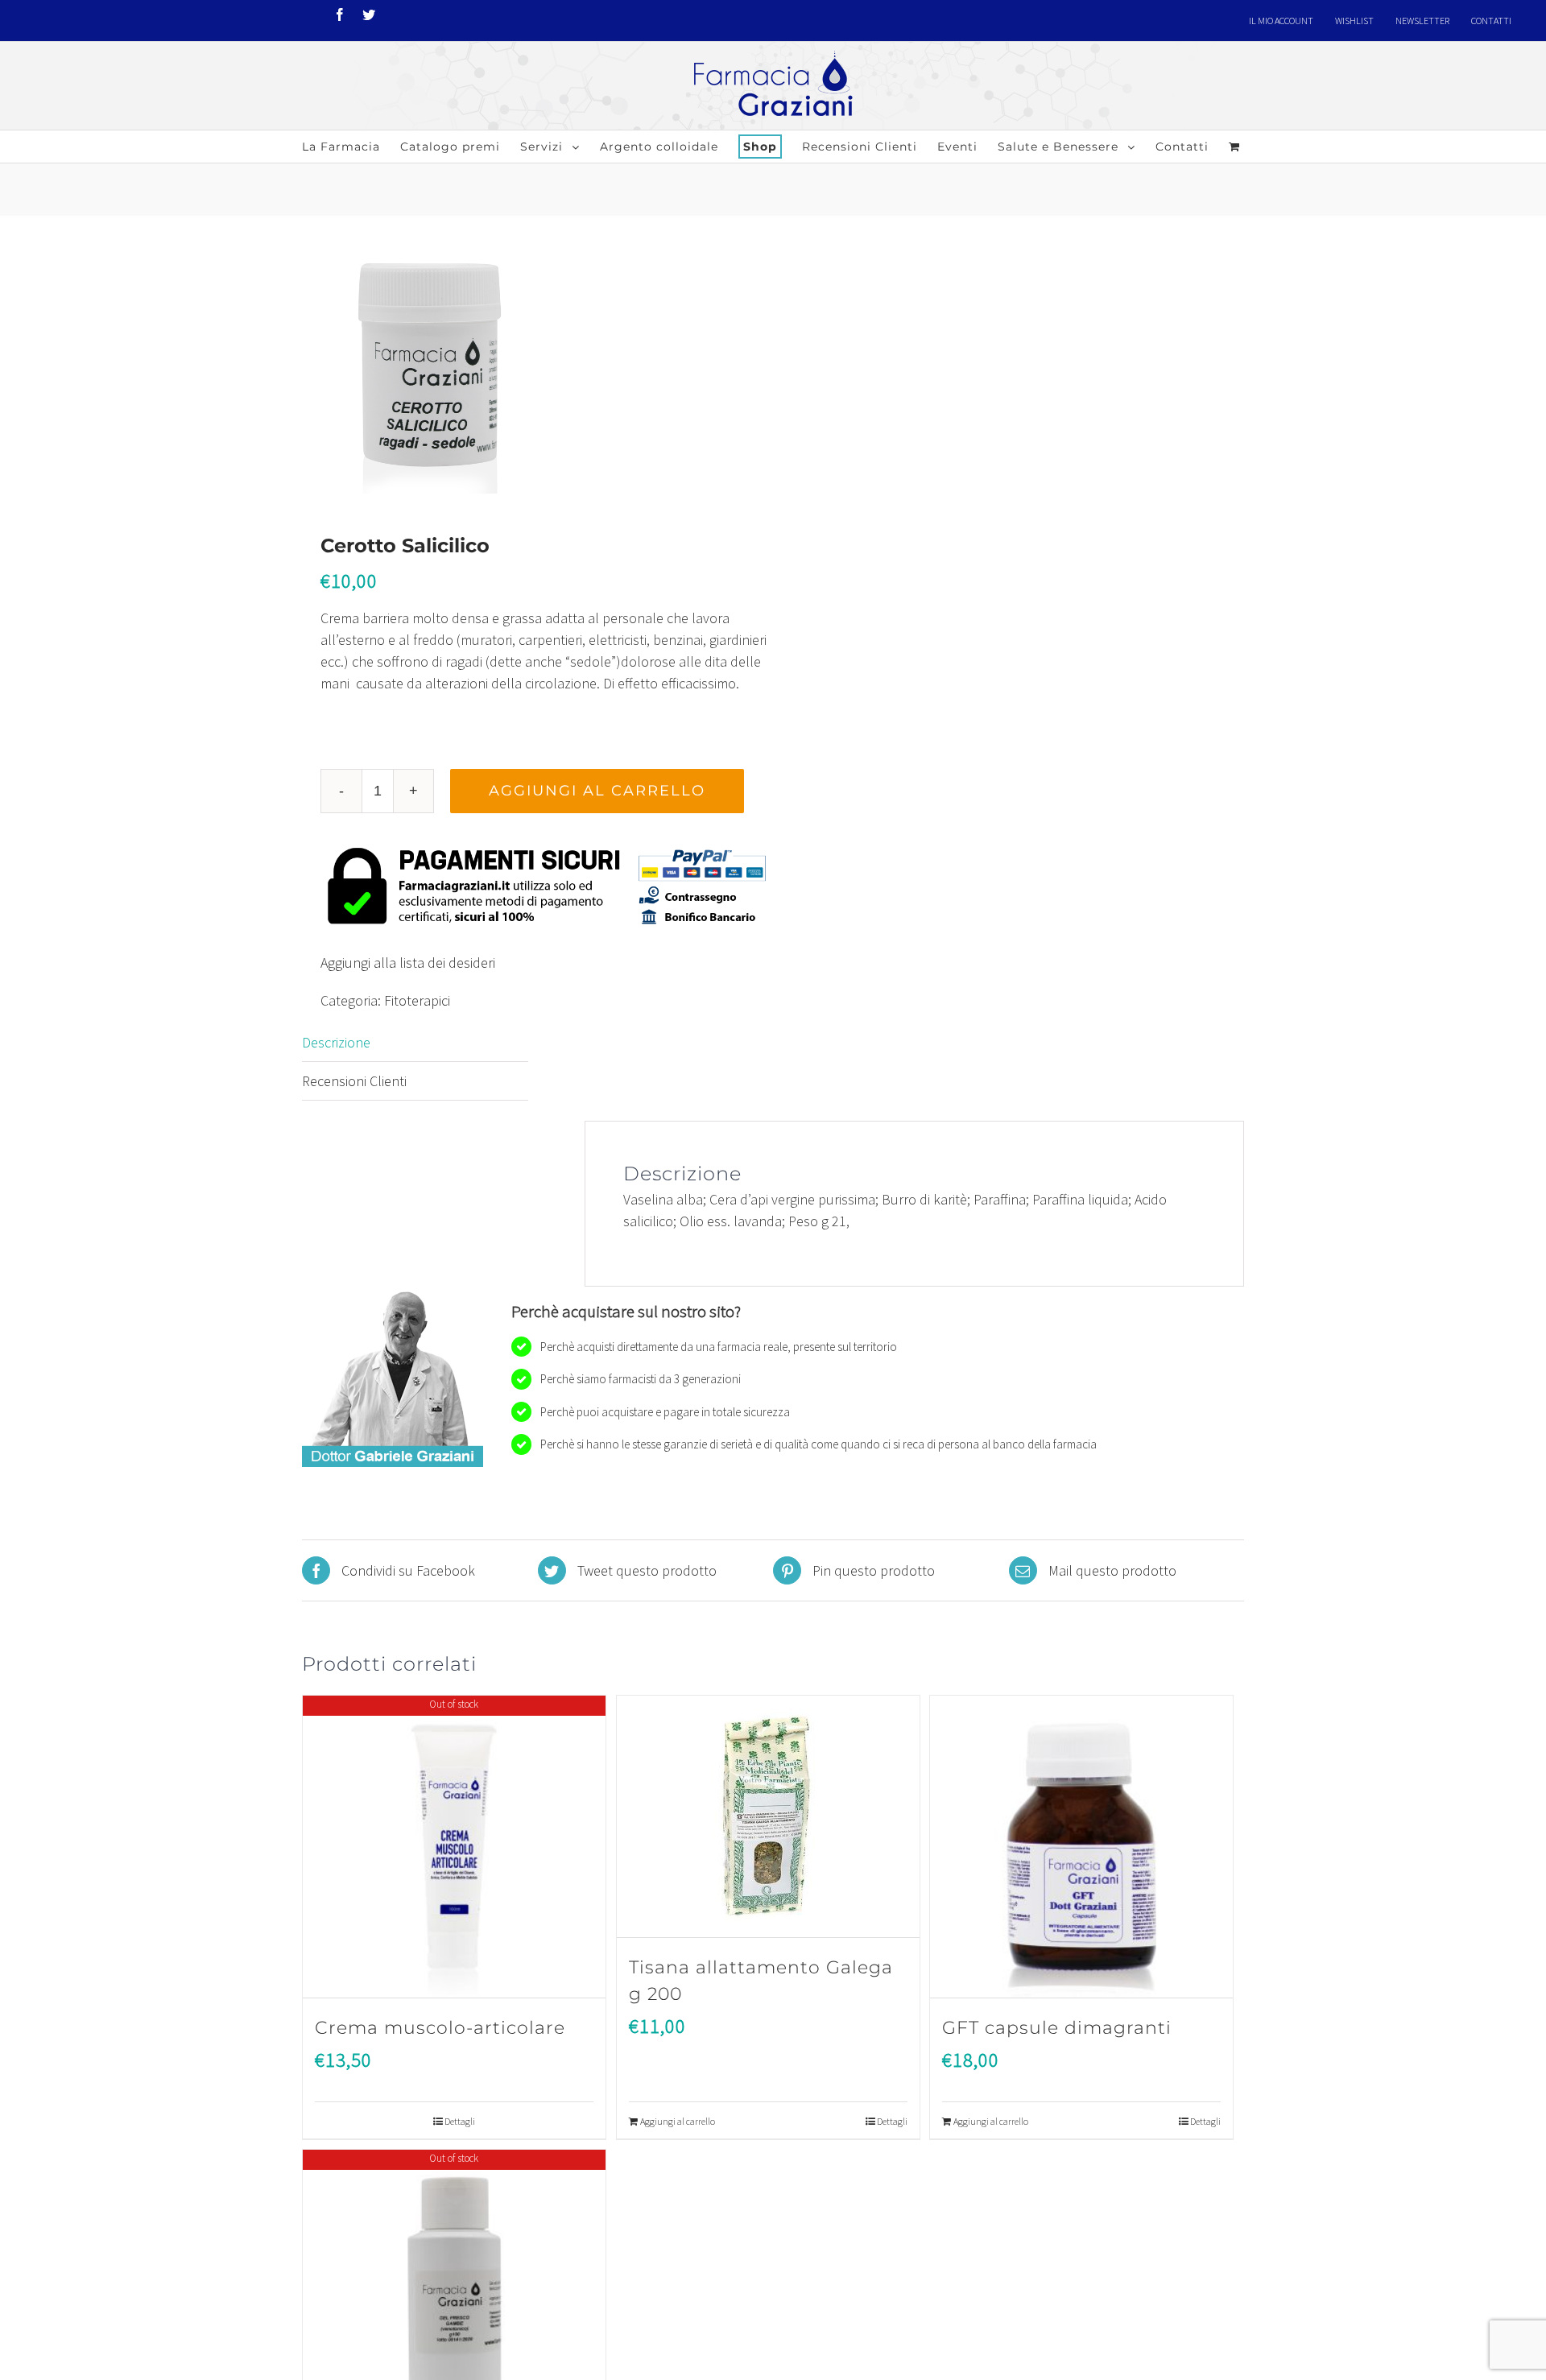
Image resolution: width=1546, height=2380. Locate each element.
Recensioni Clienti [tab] (354, 1081)
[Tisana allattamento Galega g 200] (768, 1817)
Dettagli (460, 2121)
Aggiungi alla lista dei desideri (408, 963)
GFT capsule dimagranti (1057, 2028)
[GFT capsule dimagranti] (1081, 1847)
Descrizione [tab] (336, 1042)
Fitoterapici (417, 1000)
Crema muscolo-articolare (440, 2028)
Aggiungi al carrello (597, 791)
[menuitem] (1281, 21)
